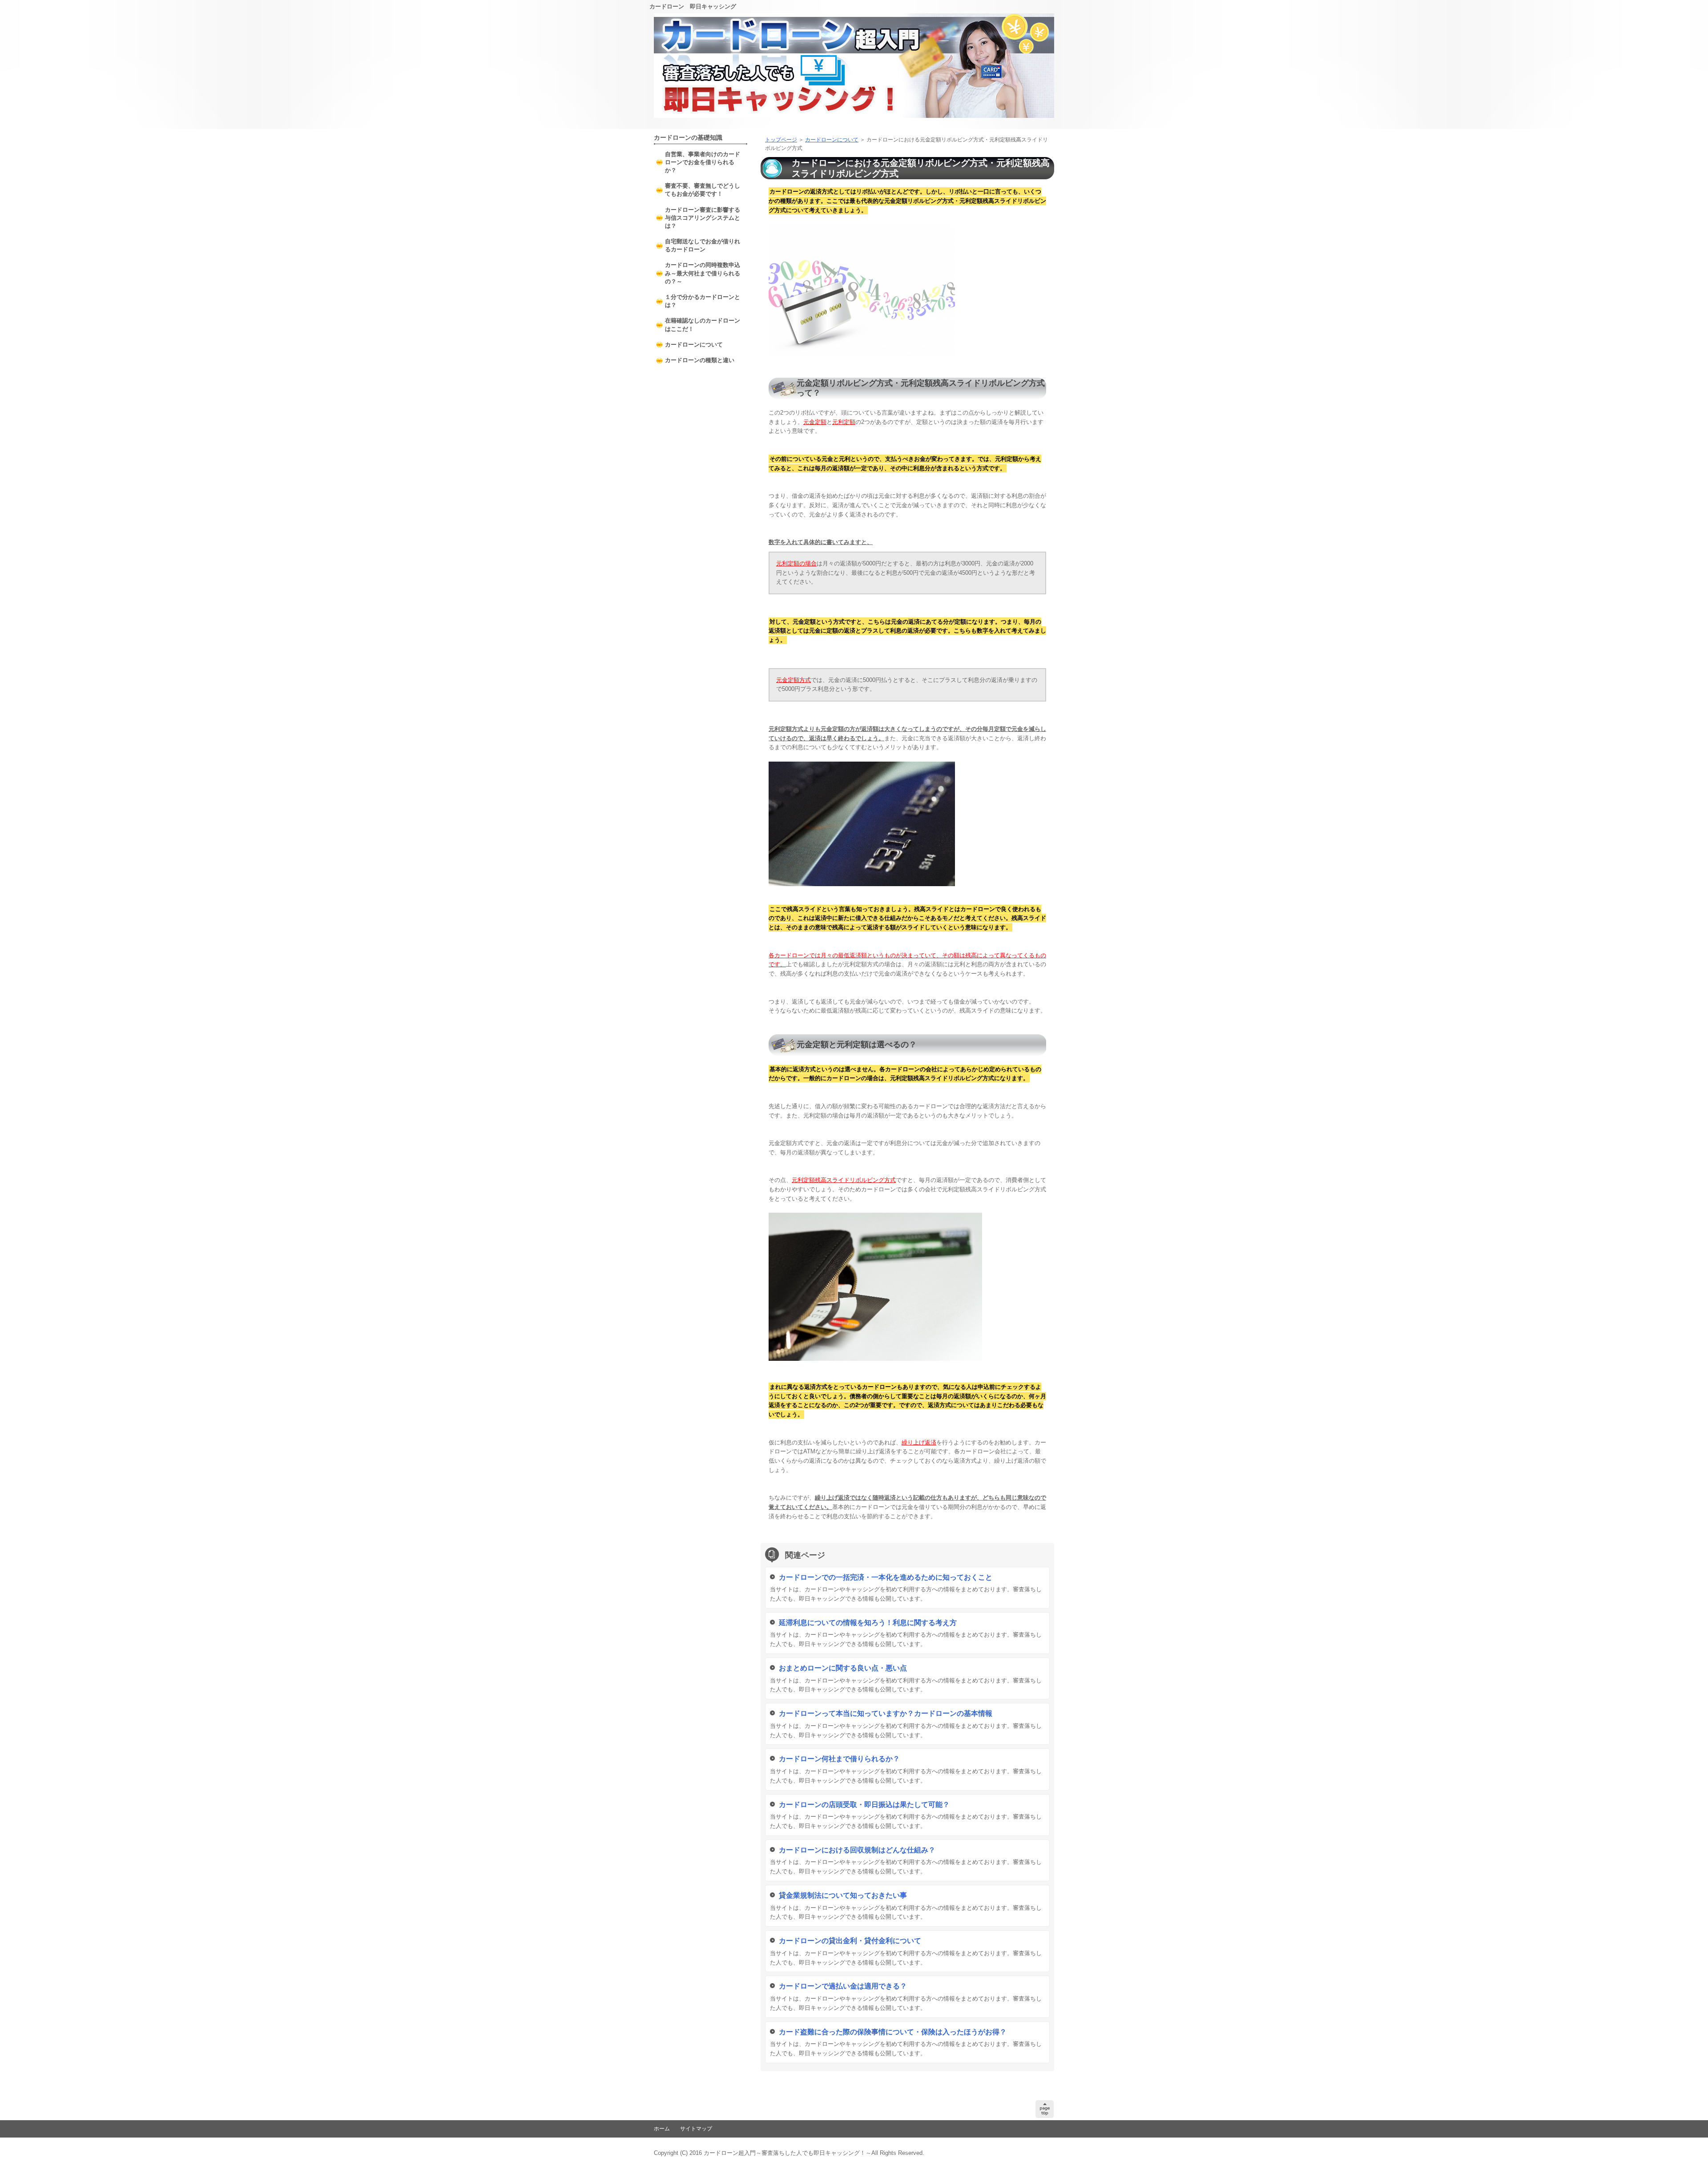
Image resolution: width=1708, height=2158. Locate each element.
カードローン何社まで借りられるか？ (839, 1759)
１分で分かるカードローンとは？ (703, 301)
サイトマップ (696, 2129)
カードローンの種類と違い (700, 360)
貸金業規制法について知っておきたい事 (843, 1895)
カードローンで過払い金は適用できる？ (843, 1986)
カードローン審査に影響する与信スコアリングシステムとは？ (703, 218)
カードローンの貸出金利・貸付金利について (850, 1941)
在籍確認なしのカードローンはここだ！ (703, 325)
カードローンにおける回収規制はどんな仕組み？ (857, 1850)
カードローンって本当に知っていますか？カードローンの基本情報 (886, 1713)
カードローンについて (832, 140)
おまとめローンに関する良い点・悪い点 (843, 1668)
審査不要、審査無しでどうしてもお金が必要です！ (703, 190)
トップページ (781, 140)
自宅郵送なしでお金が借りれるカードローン (703, 245)
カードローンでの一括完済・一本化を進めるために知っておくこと (886, 1577)
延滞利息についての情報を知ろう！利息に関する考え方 (868, 1623)
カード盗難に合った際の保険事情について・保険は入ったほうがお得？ (893, 2032)
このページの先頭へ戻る (1045, 2109)
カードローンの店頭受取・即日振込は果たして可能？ (864, 1805)
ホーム (662, 2129)
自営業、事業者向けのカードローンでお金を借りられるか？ (703, 162)
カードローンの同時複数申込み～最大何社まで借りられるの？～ (703, 273)
